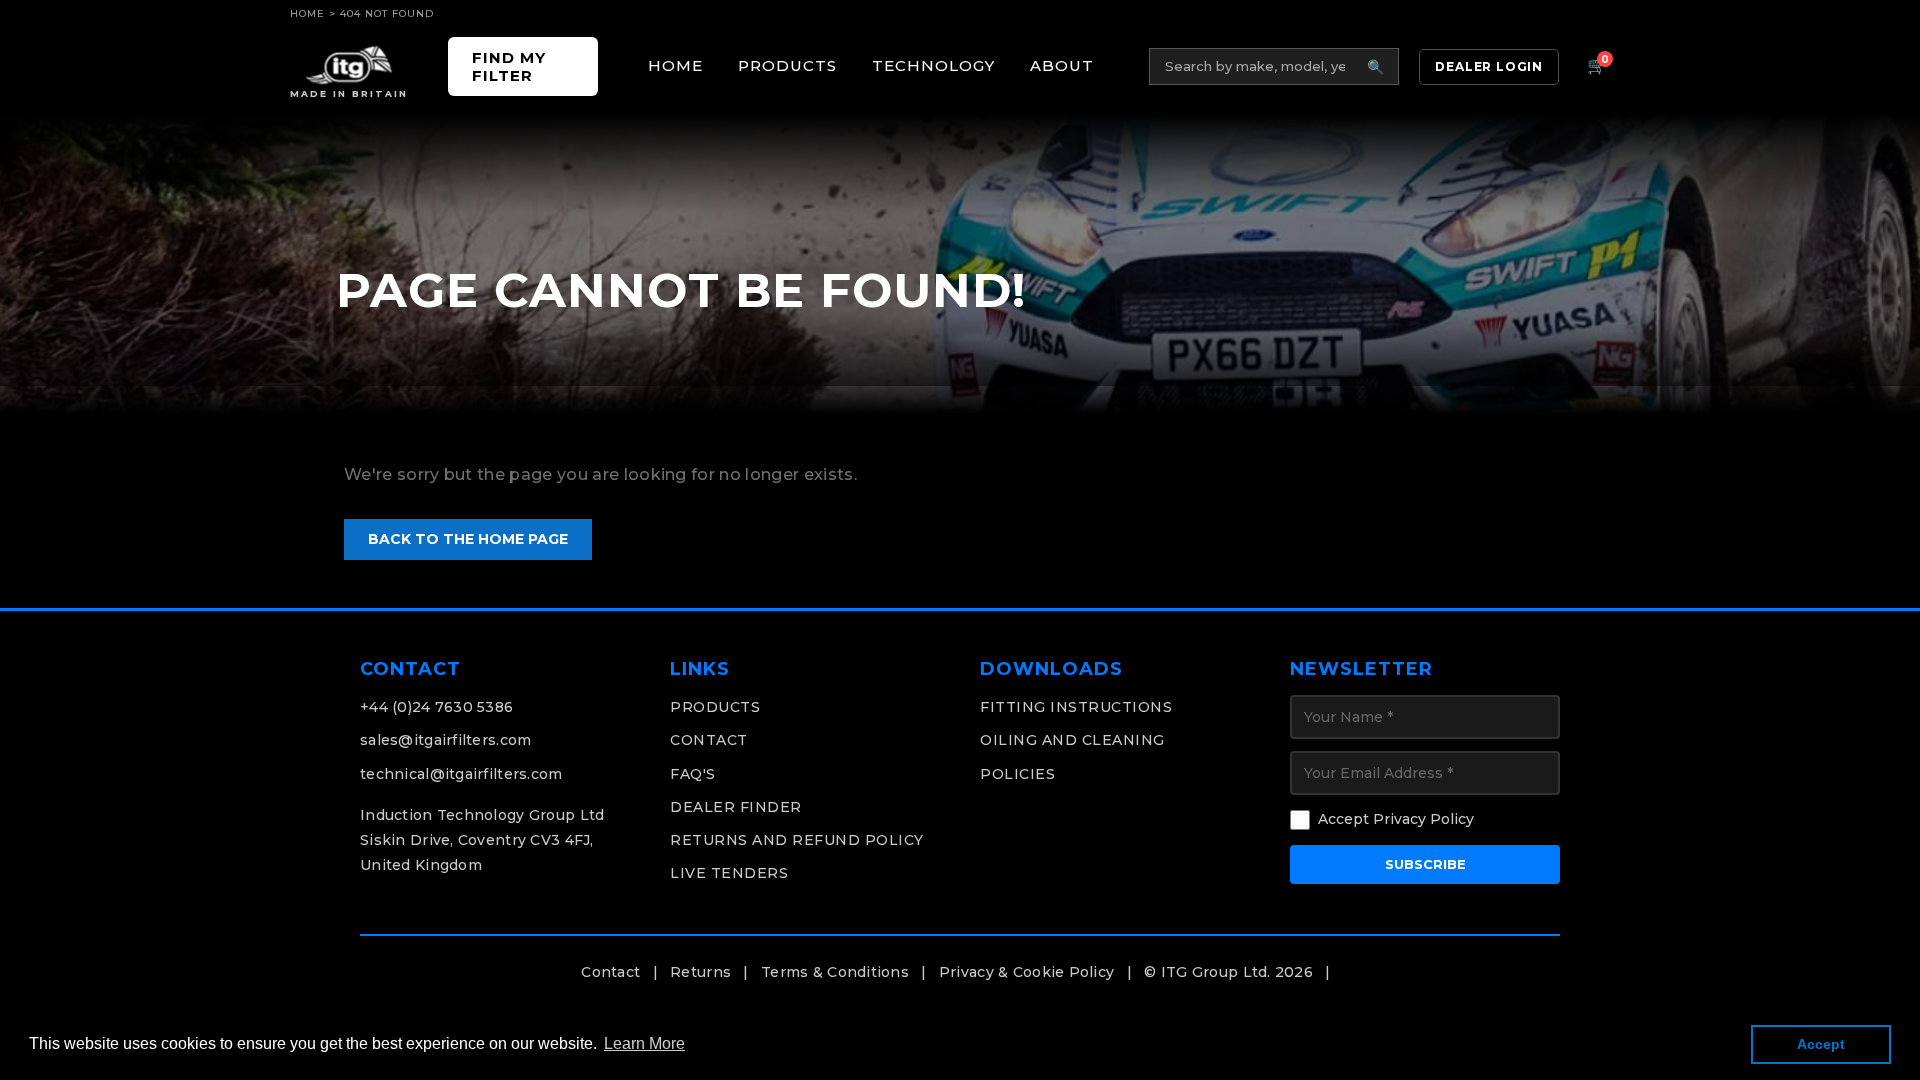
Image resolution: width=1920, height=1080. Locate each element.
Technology (933, 65)
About (1062, 65)
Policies (1017, 774)
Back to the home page (468, 539)
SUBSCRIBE (1425, 864)
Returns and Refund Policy (797, 840)
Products (787, 65)
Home (307, 13)
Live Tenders (729, 873)
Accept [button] (1821, 1044)
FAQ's (693, 774)
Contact (709, 740)
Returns (700, 972)
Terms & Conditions (835, 972)
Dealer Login (1489, 66)
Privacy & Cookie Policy (1026, 972)
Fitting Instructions (1076, 707)
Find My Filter (509, 66)
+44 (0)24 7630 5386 (436, 707)
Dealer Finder (736, 807)
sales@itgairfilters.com (445, 740)
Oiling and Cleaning (1072, 740)
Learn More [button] (644, 1043)
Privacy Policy (1423, 819)
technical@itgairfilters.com (461, 774)
